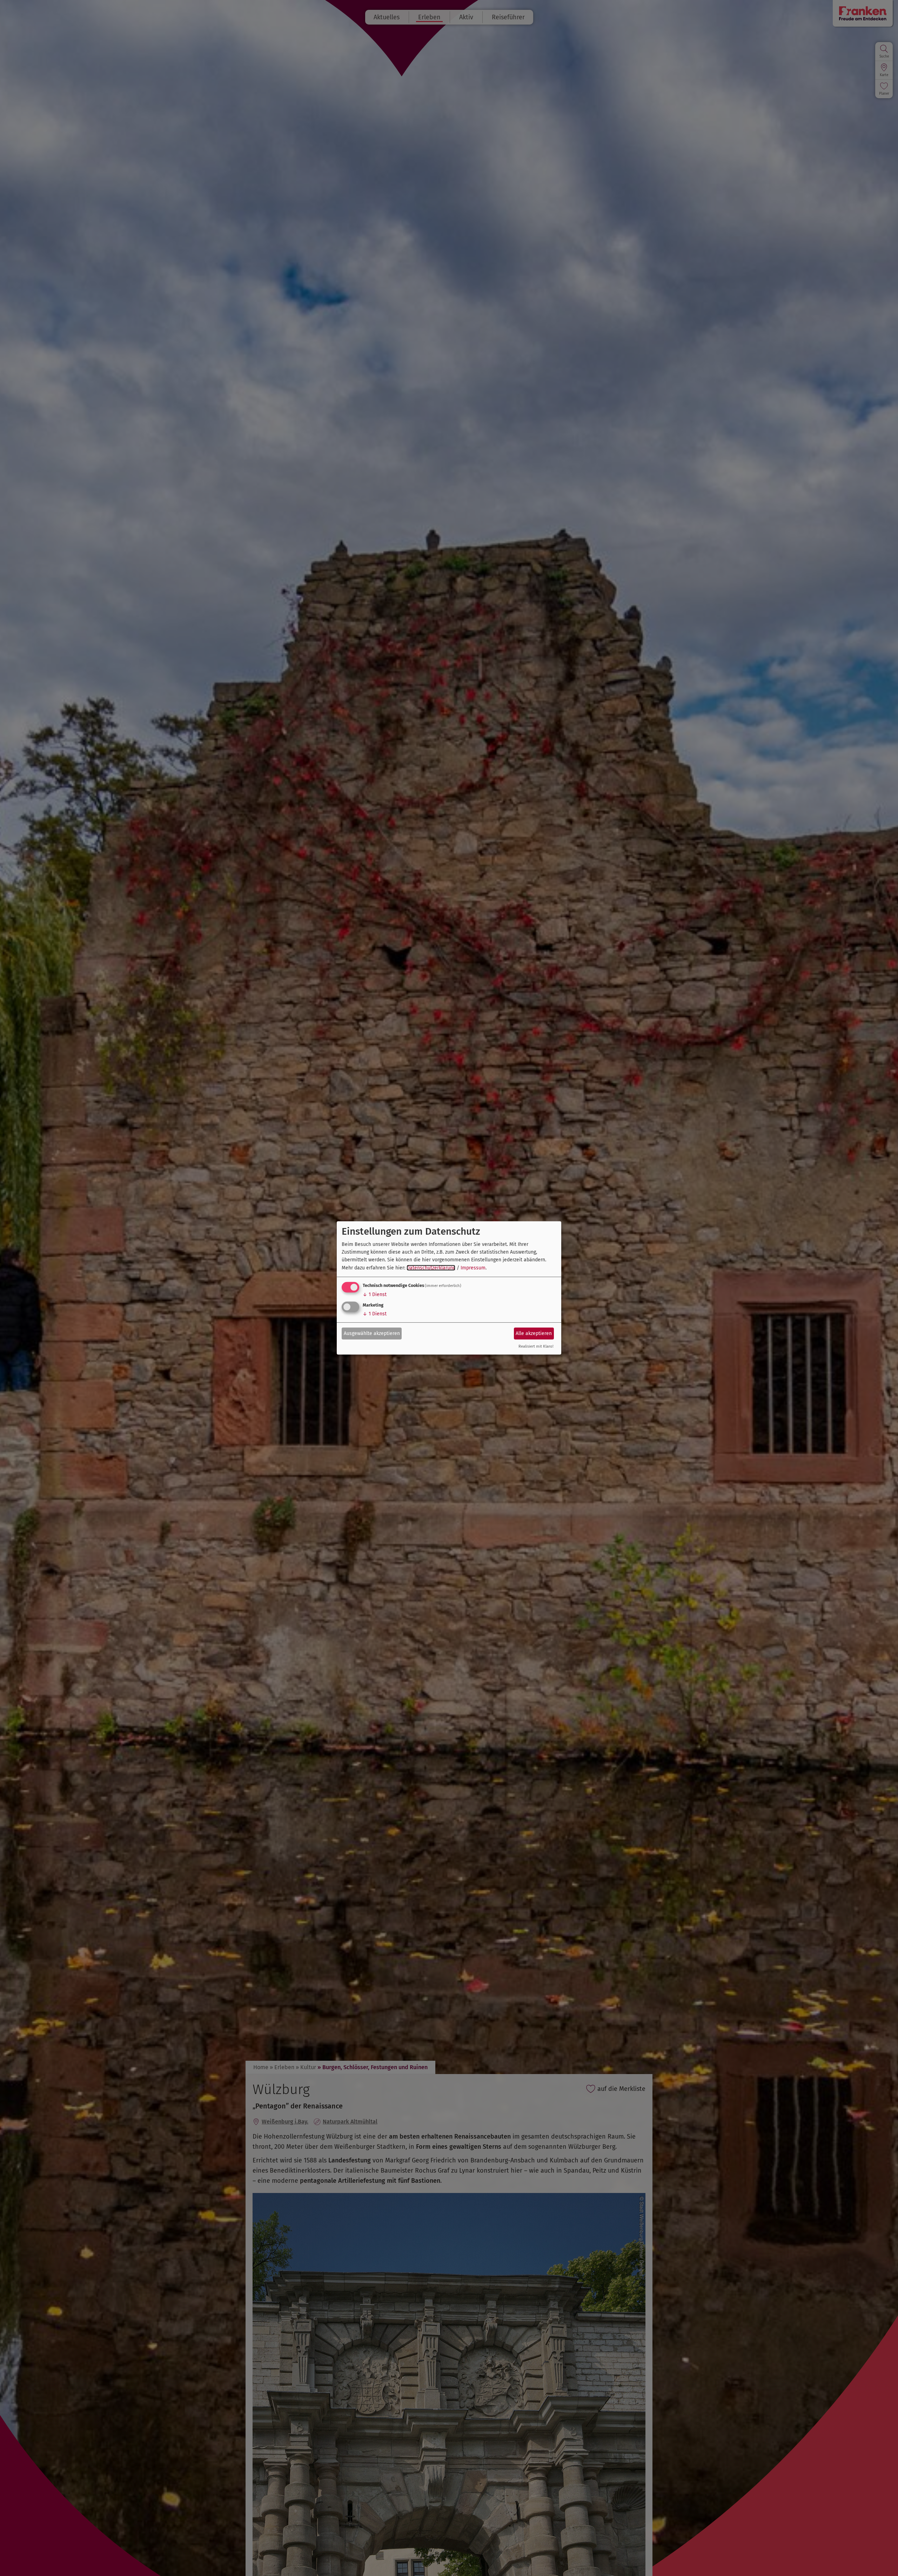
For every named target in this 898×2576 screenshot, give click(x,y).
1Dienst (375, 1294)
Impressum (473, 1268)
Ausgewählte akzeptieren (372, 1333)
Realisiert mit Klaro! (536, 1346)
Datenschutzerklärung (431, 1268)
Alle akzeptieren (534, 1333)
